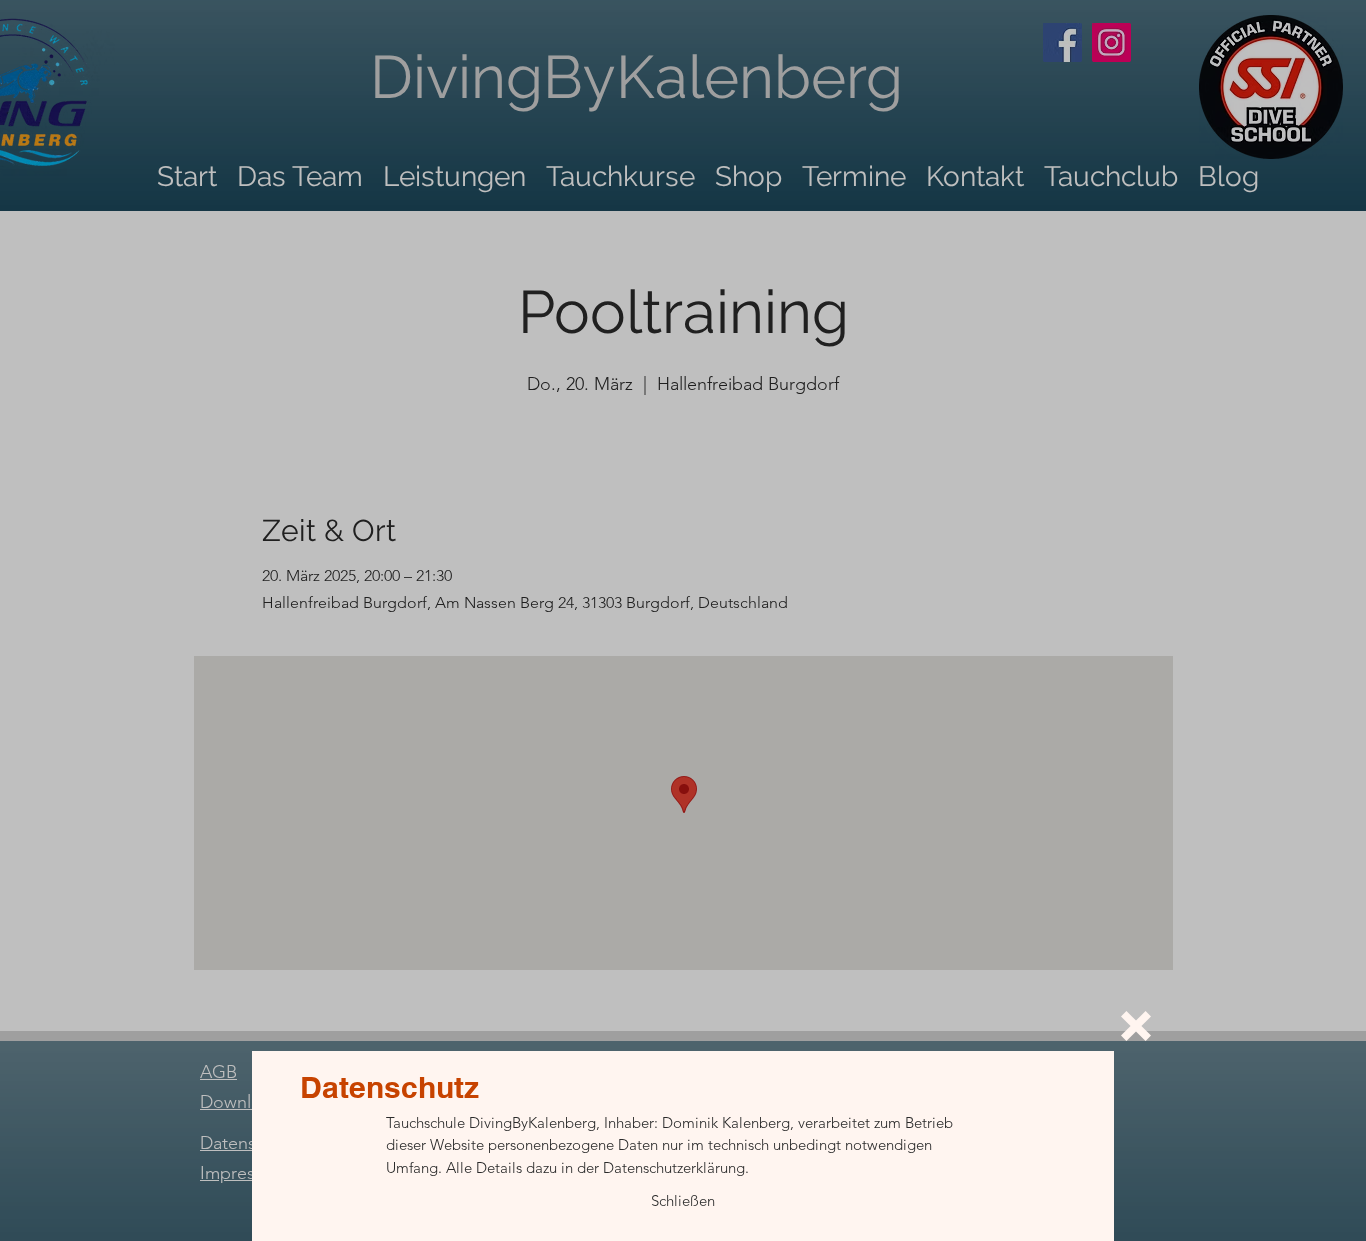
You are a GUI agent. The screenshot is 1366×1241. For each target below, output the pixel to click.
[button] (1136, 1026)
